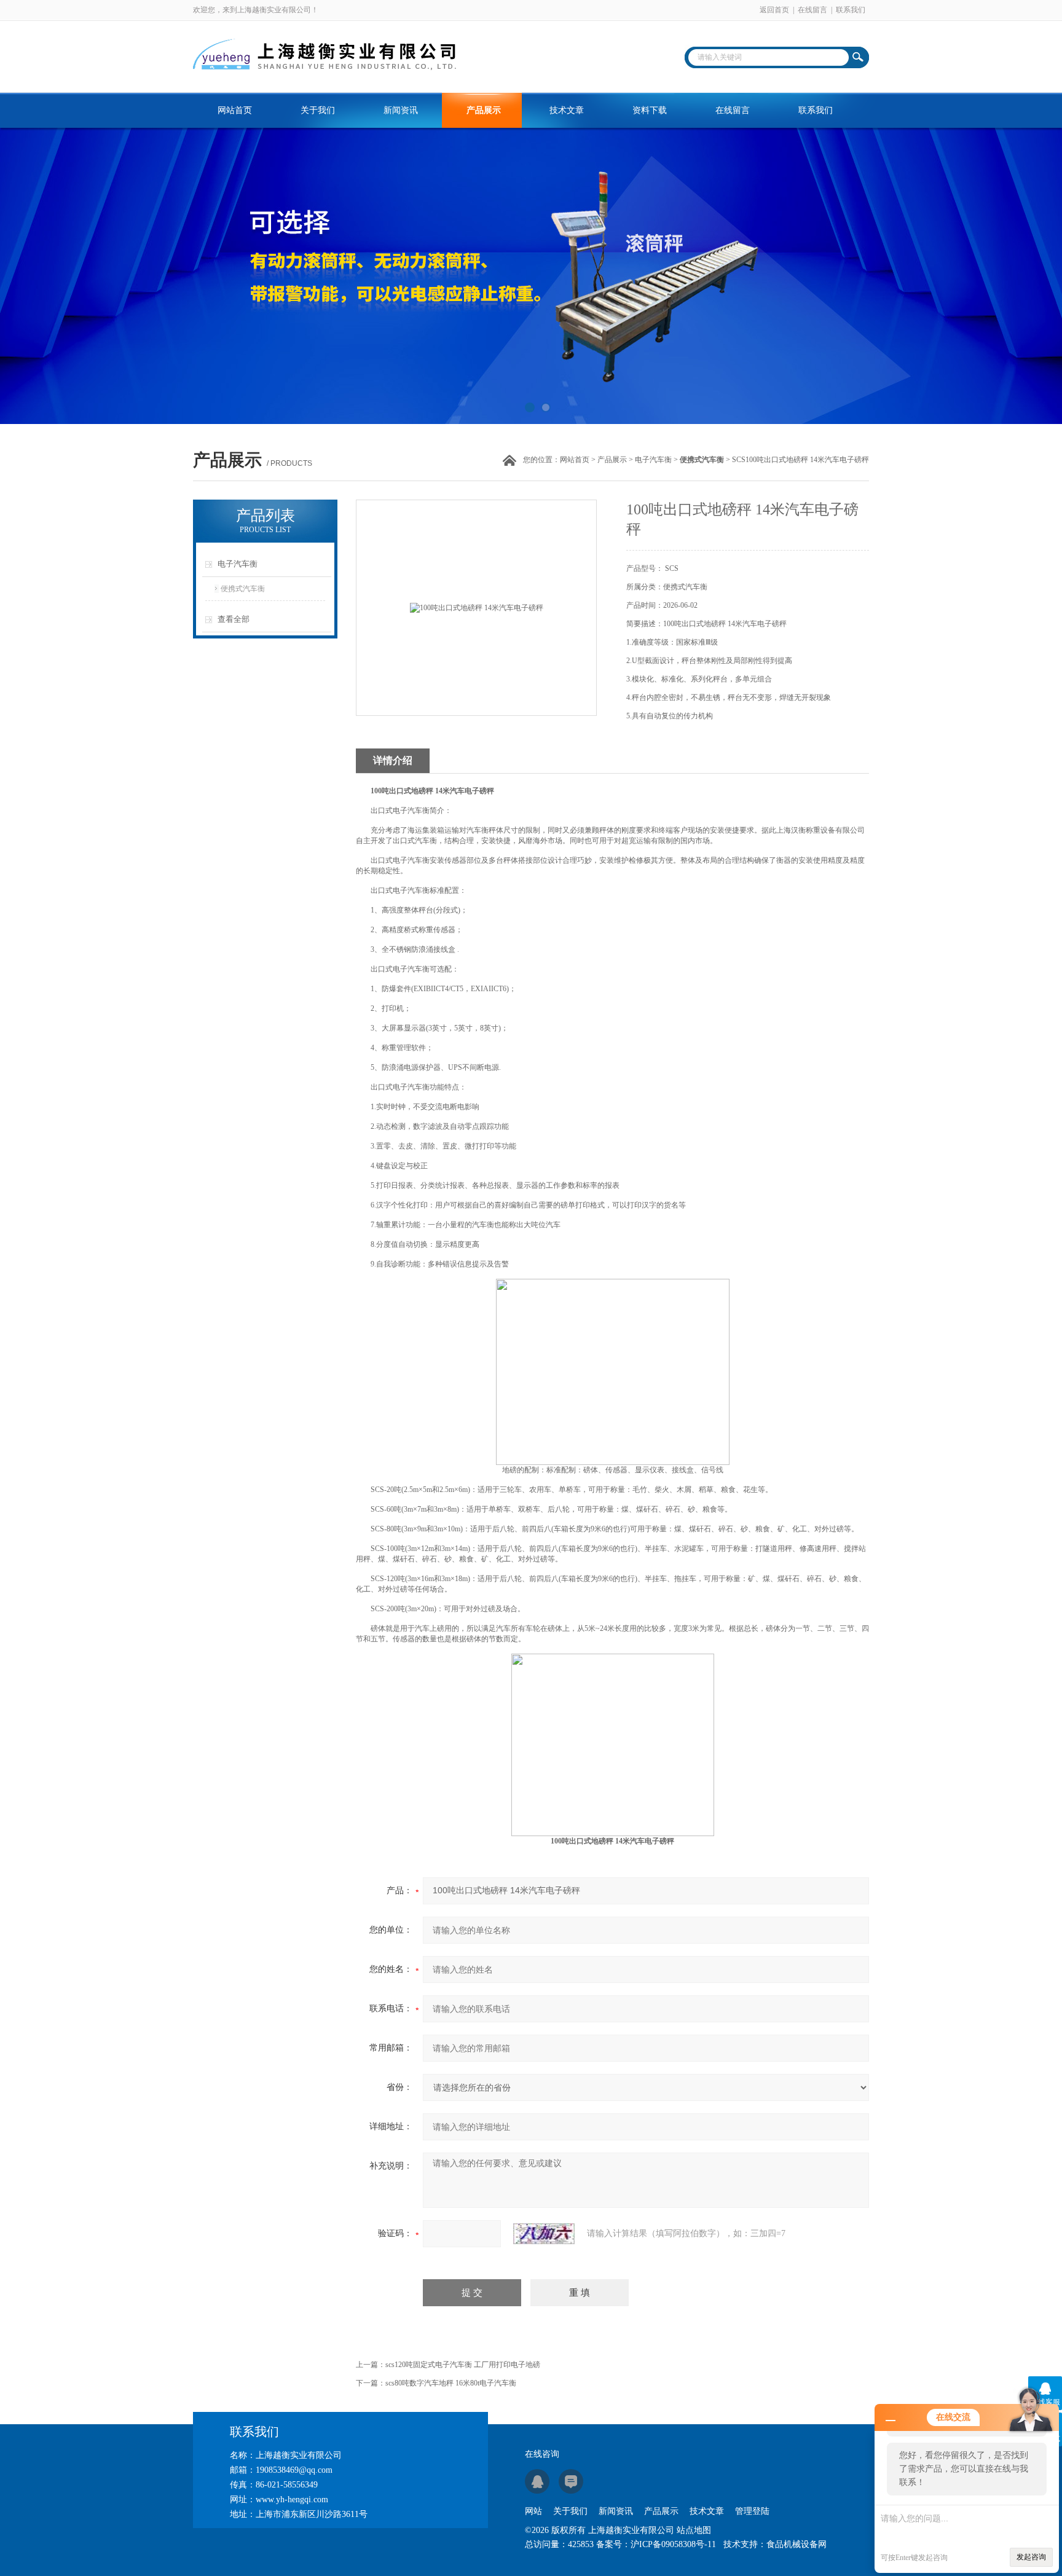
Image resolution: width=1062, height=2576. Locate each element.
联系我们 (851, 10)
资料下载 (650, 110)
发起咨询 (1031, 2557)
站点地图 (694, 2530)
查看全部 (234, 619)
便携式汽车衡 (243, 589)
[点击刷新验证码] (544, 2234)
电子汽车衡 (653, 460)
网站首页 (235, 110)
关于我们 (318, 110)
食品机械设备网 (796, 2544)
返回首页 (774, 10)
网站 (533, 2511)
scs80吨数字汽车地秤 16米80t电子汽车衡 (451, 2383)
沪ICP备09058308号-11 (673, 2544)
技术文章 (567, 110)
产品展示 (484, 110)
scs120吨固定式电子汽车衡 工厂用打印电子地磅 (463, 2365)
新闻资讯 (401, 110)
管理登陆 (752, 2511)
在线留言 (812, 10)
